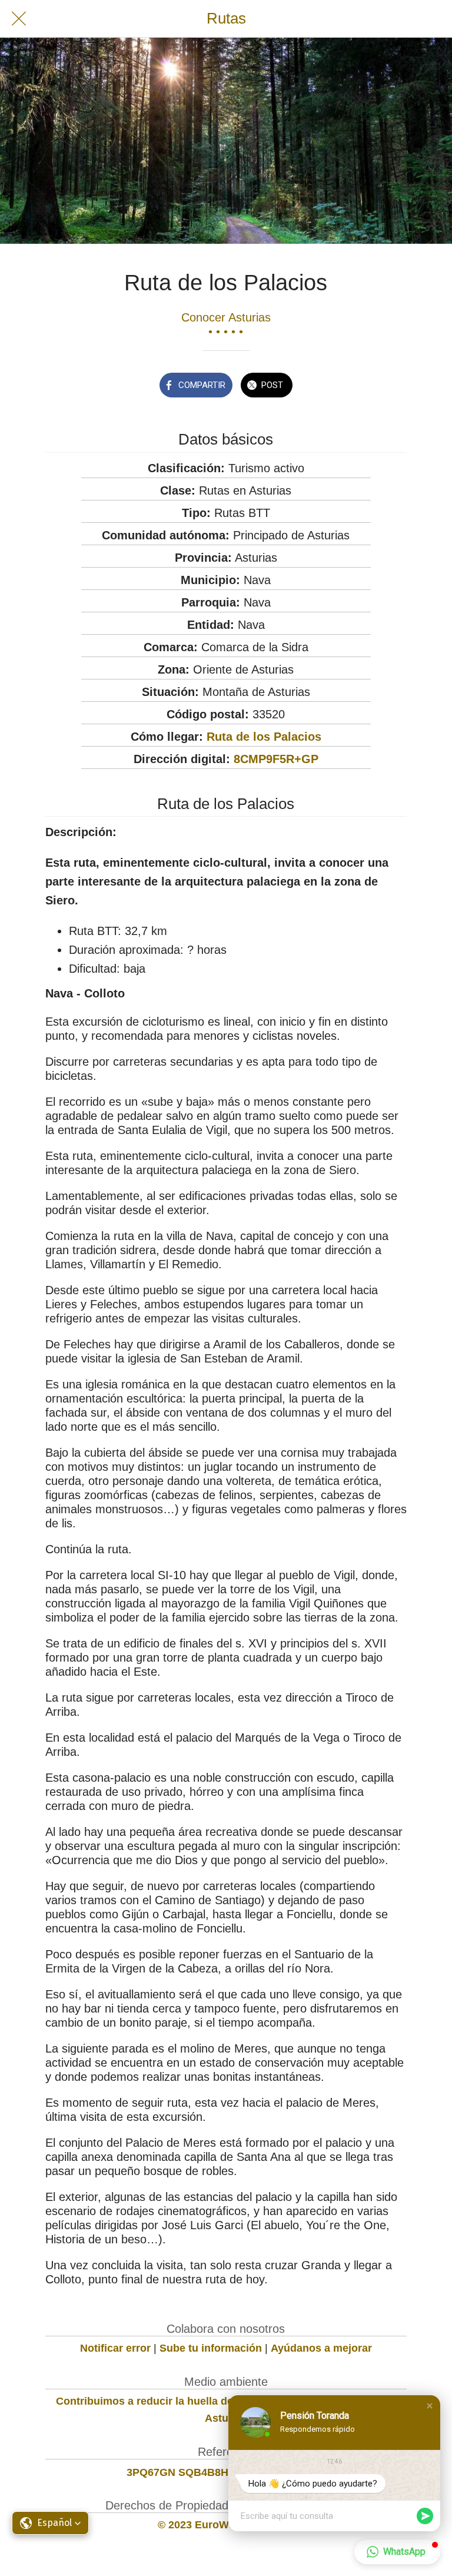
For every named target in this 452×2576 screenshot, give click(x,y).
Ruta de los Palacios (264, 737)
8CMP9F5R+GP (276, 759)
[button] (430, 2406)
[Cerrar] (19, 19)
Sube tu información (211, 2348)
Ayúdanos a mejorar (321, 2348)
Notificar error (115, 2348)
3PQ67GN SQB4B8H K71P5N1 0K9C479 (226, 2472)
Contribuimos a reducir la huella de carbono (167, 2401)
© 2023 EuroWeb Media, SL (226, 2525)
